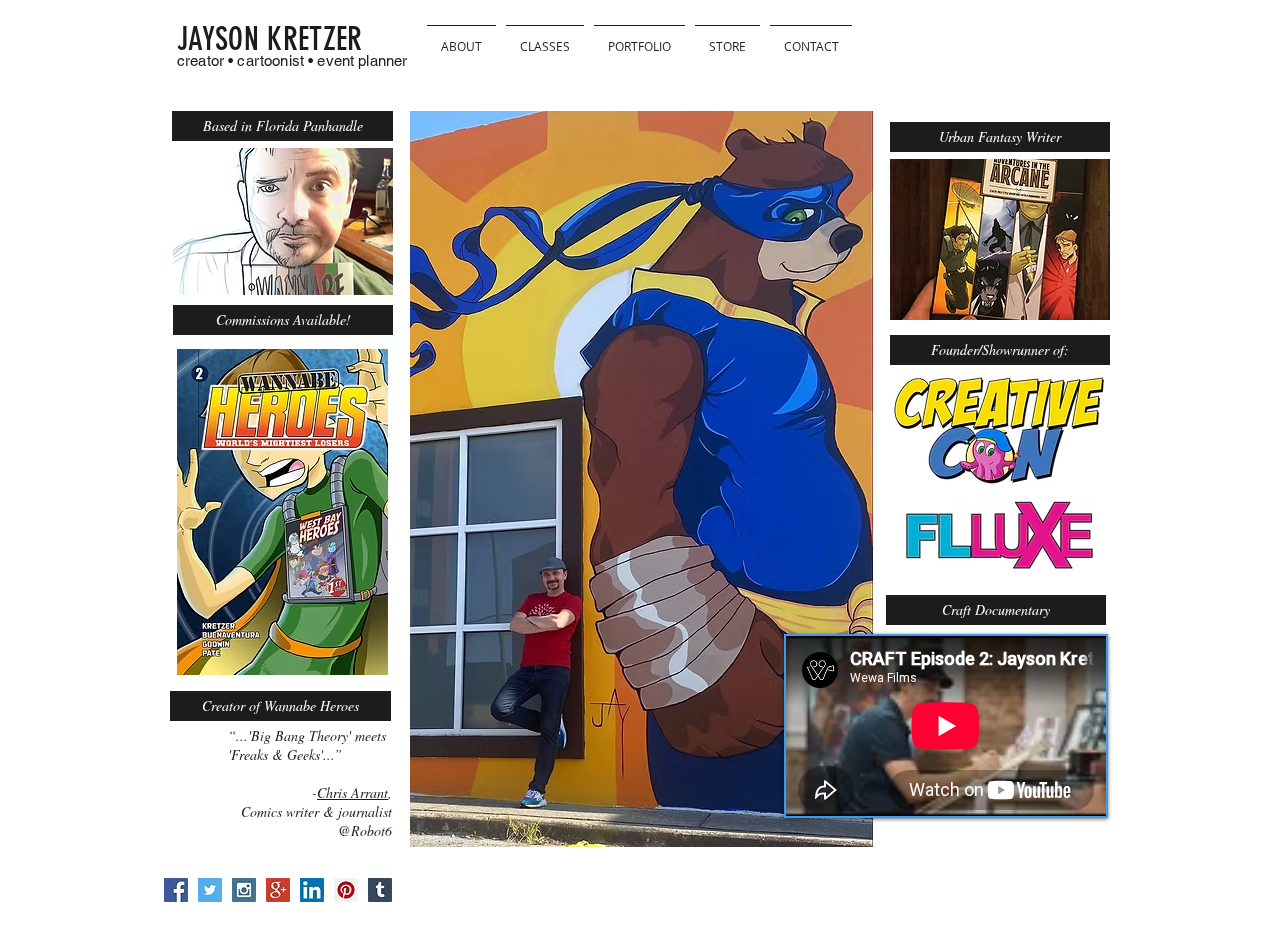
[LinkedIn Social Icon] (312, 890)
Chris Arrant (352, 792)
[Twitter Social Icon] (210, 890)
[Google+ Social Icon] (278, 890)
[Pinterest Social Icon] (346, 890)
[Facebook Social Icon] (176, 890)
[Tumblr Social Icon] (380, 890)
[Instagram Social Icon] (244, 890)
